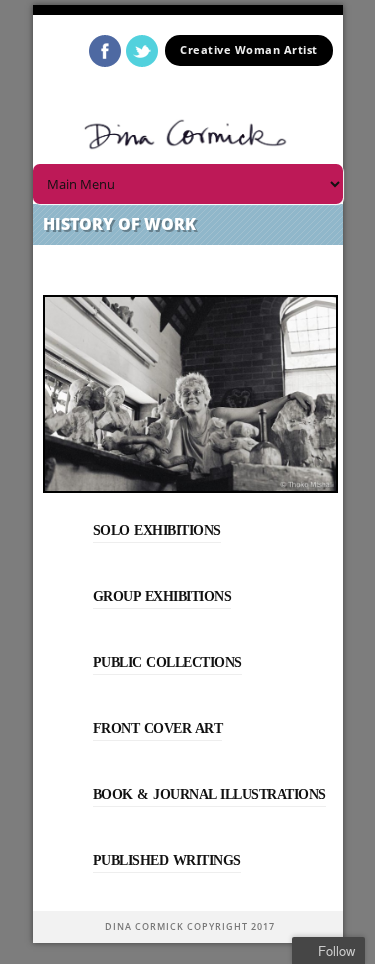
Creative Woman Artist (249, 49)
